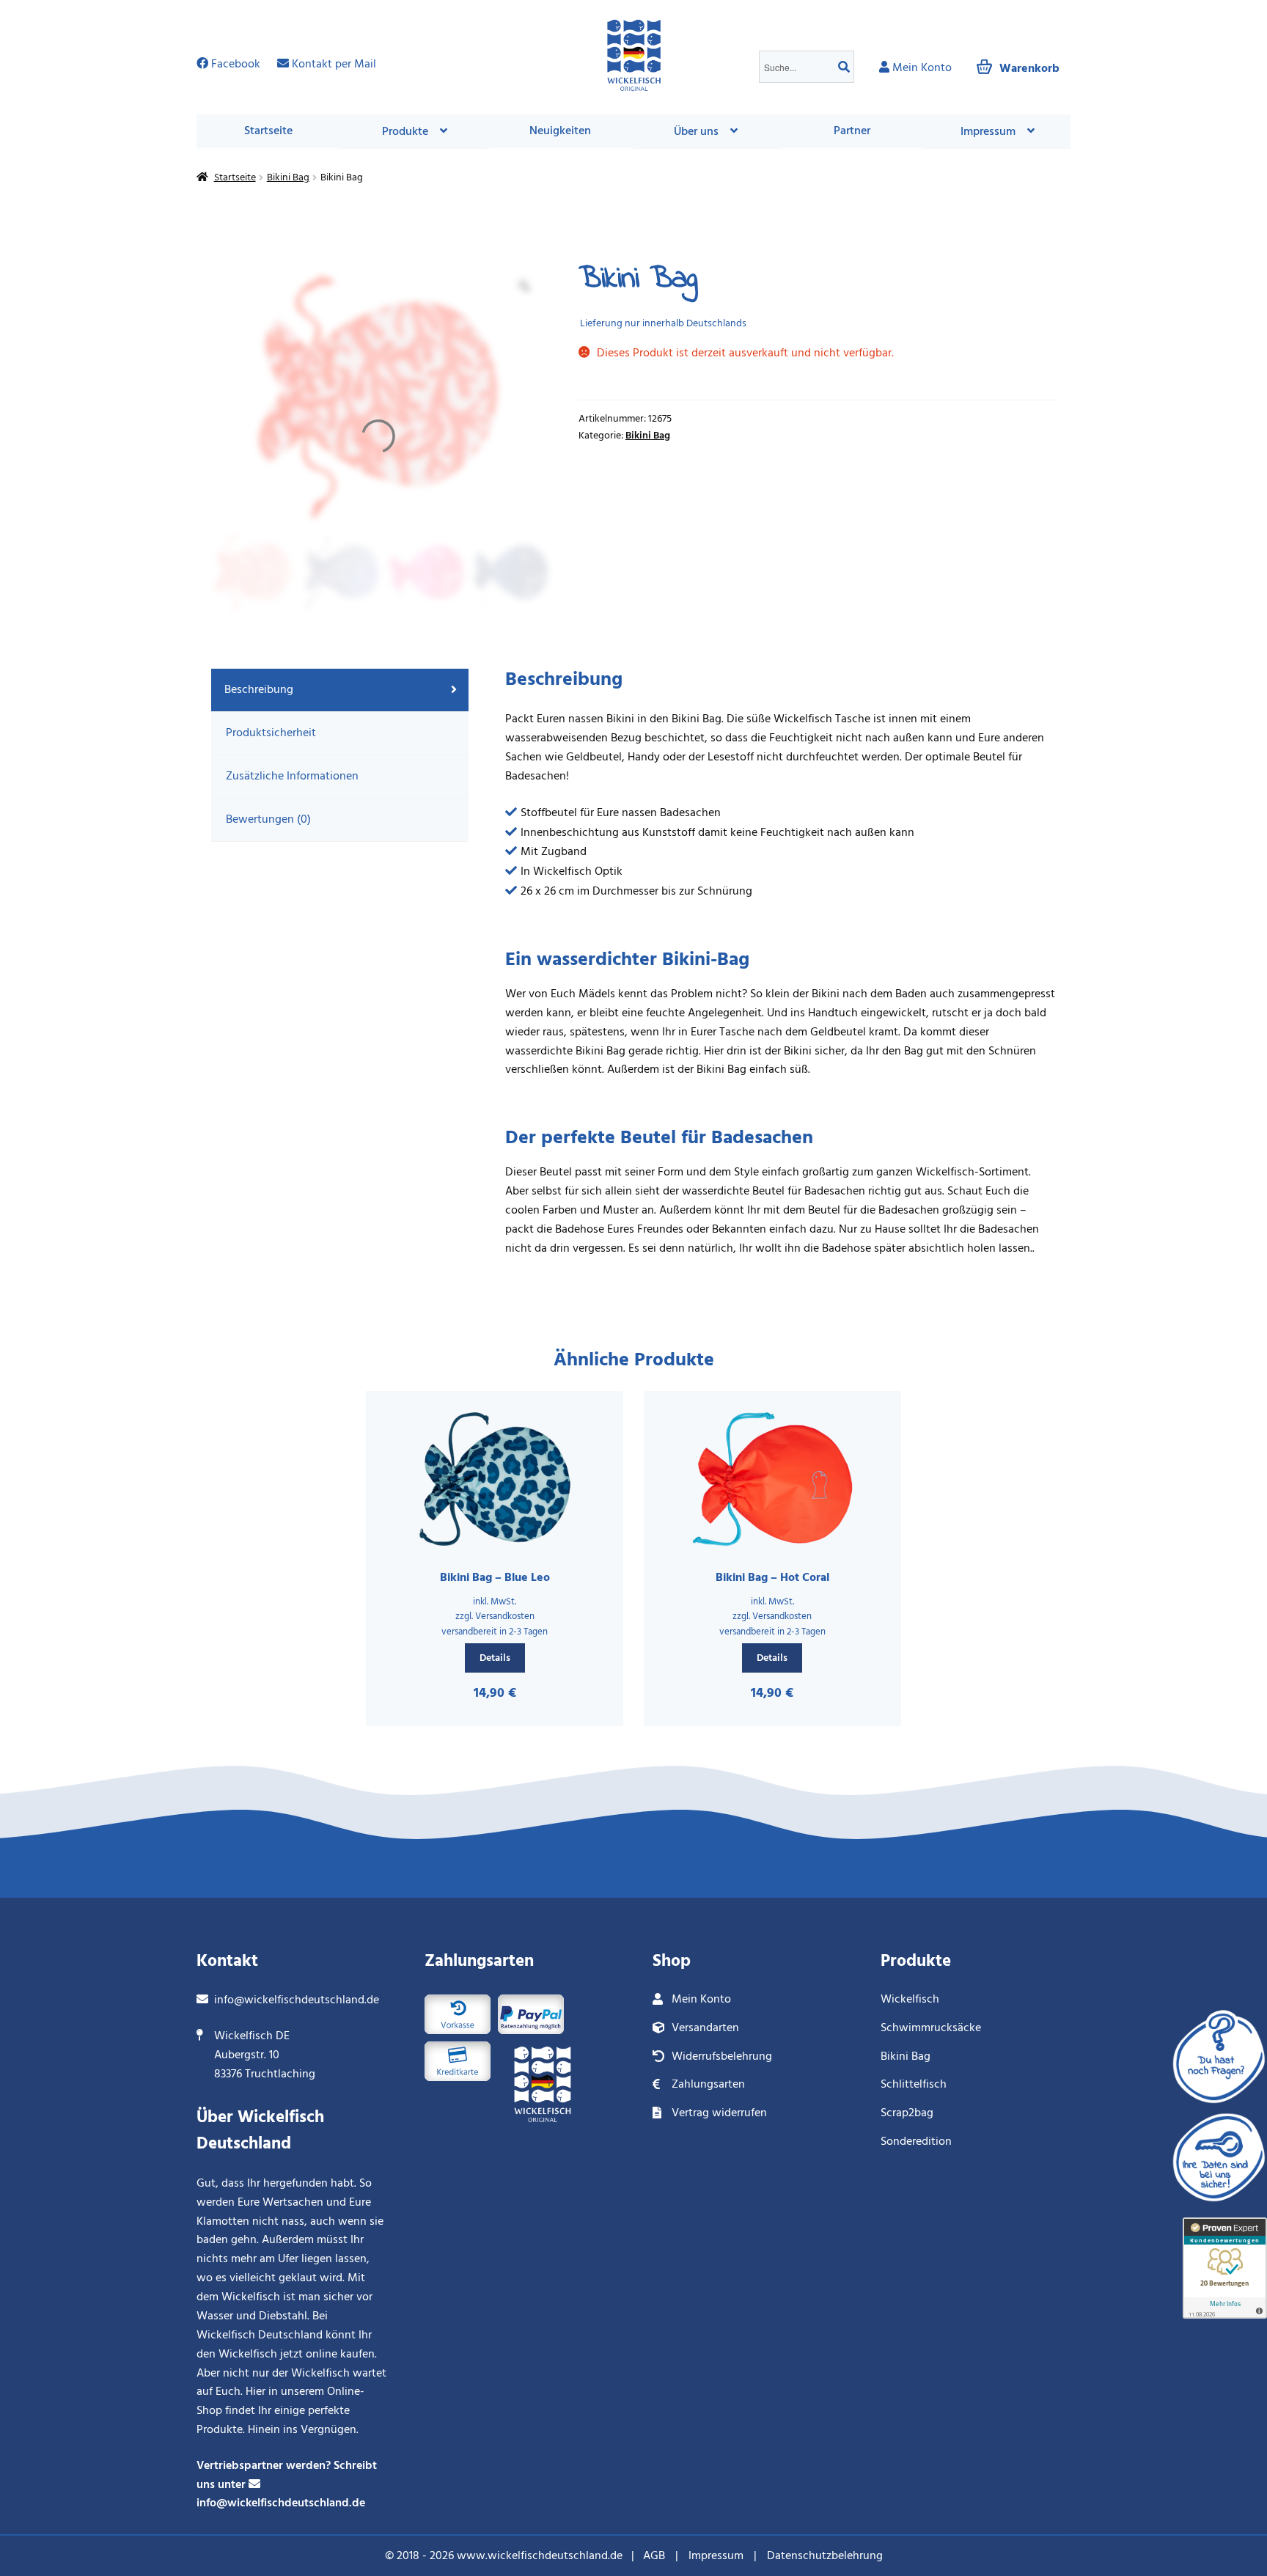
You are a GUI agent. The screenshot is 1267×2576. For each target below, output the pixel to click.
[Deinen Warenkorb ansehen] (1018, 59)
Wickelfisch (910, 1999)
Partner (852, 131)
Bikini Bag (288, 177)
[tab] (340, 690)
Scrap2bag (907, 2113)
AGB (654, 2555)
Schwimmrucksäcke (931, 2028)
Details (495, 1658)
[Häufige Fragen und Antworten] (1219, 2051)
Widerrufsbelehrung (722, 2056)
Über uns (696, 131)
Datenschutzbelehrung (825, 2555)
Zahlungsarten (708, 2084)
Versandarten (705, 2028)
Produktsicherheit (271, 733)
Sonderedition (916, 2141)
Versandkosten (505, 1616)
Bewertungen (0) (268, 819)
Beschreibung (259, 689)
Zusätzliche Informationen (292, 776)
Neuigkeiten (560, 131)
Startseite (268, 131)
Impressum (716, 2555)
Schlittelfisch (914, 2084)
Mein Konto (701, 1999)
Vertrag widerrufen (719, 2113)
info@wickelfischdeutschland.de (297, 2000)
